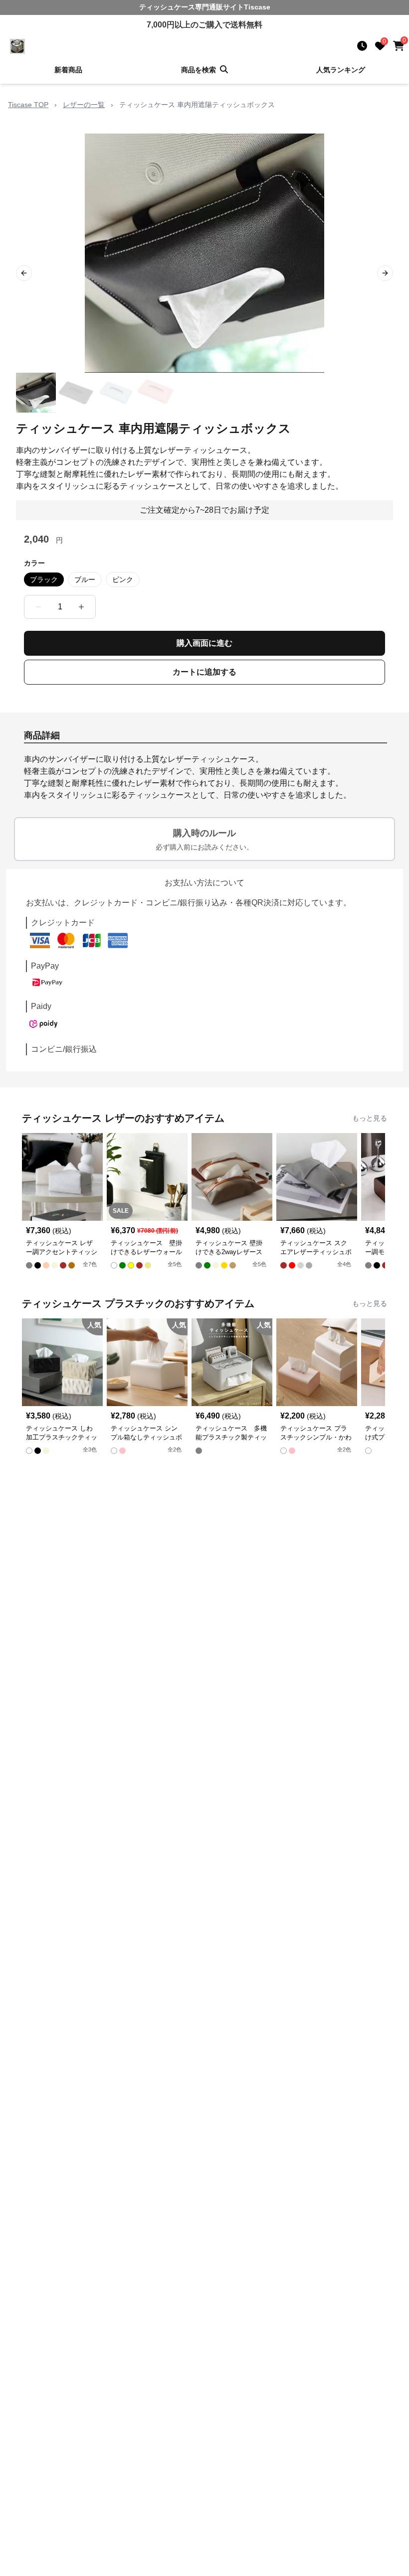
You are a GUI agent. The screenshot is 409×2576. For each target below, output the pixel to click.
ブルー (85, 579)
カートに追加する (204, 672)
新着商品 (68, 70)
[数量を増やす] (81, 607)
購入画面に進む (204, 643)
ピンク (123, 579)
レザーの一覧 (84, 105)
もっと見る (370, 1118)
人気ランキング (341, 70)
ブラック (44, 579)
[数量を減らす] (38, 607)
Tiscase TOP (28, 105)
